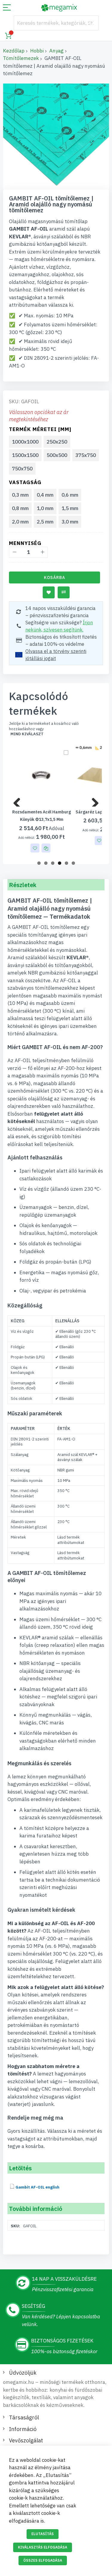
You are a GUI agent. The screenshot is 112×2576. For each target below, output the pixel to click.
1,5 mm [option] (70, 508)
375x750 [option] (86, 455)
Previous (19, 801)
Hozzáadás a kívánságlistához (49, 592)
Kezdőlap (14, 51)
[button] (35, 848)
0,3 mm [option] (20, 495)
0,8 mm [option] (20, 508)
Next (93, 801)
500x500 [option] (57, 455)
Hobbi (37, 51)
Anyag (56, 51)
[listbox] (57, 456)
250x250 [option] (57, 442)
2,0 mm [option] (20, 522)
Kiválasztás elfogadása (43, 2547)
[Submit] (91, 23)
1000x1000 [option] (25, 442)
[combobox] (56, 23)
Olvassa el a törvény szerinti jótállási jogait (56, 655)
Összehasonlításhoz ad (64, 592)
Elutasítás (43, 2534)
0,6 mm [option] (70, 495)
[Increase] (42, 552)
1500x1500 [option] (25, 455)
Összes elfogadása (43, 2560)
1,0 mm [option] (45, 508)
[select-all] (27, 734)
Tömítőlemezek (21, 58)
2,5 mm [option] (45, 522)
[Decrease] (14, 552)
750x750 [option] (22, 469)
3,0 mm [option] (70, 522)
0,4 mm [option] (45, 495)
